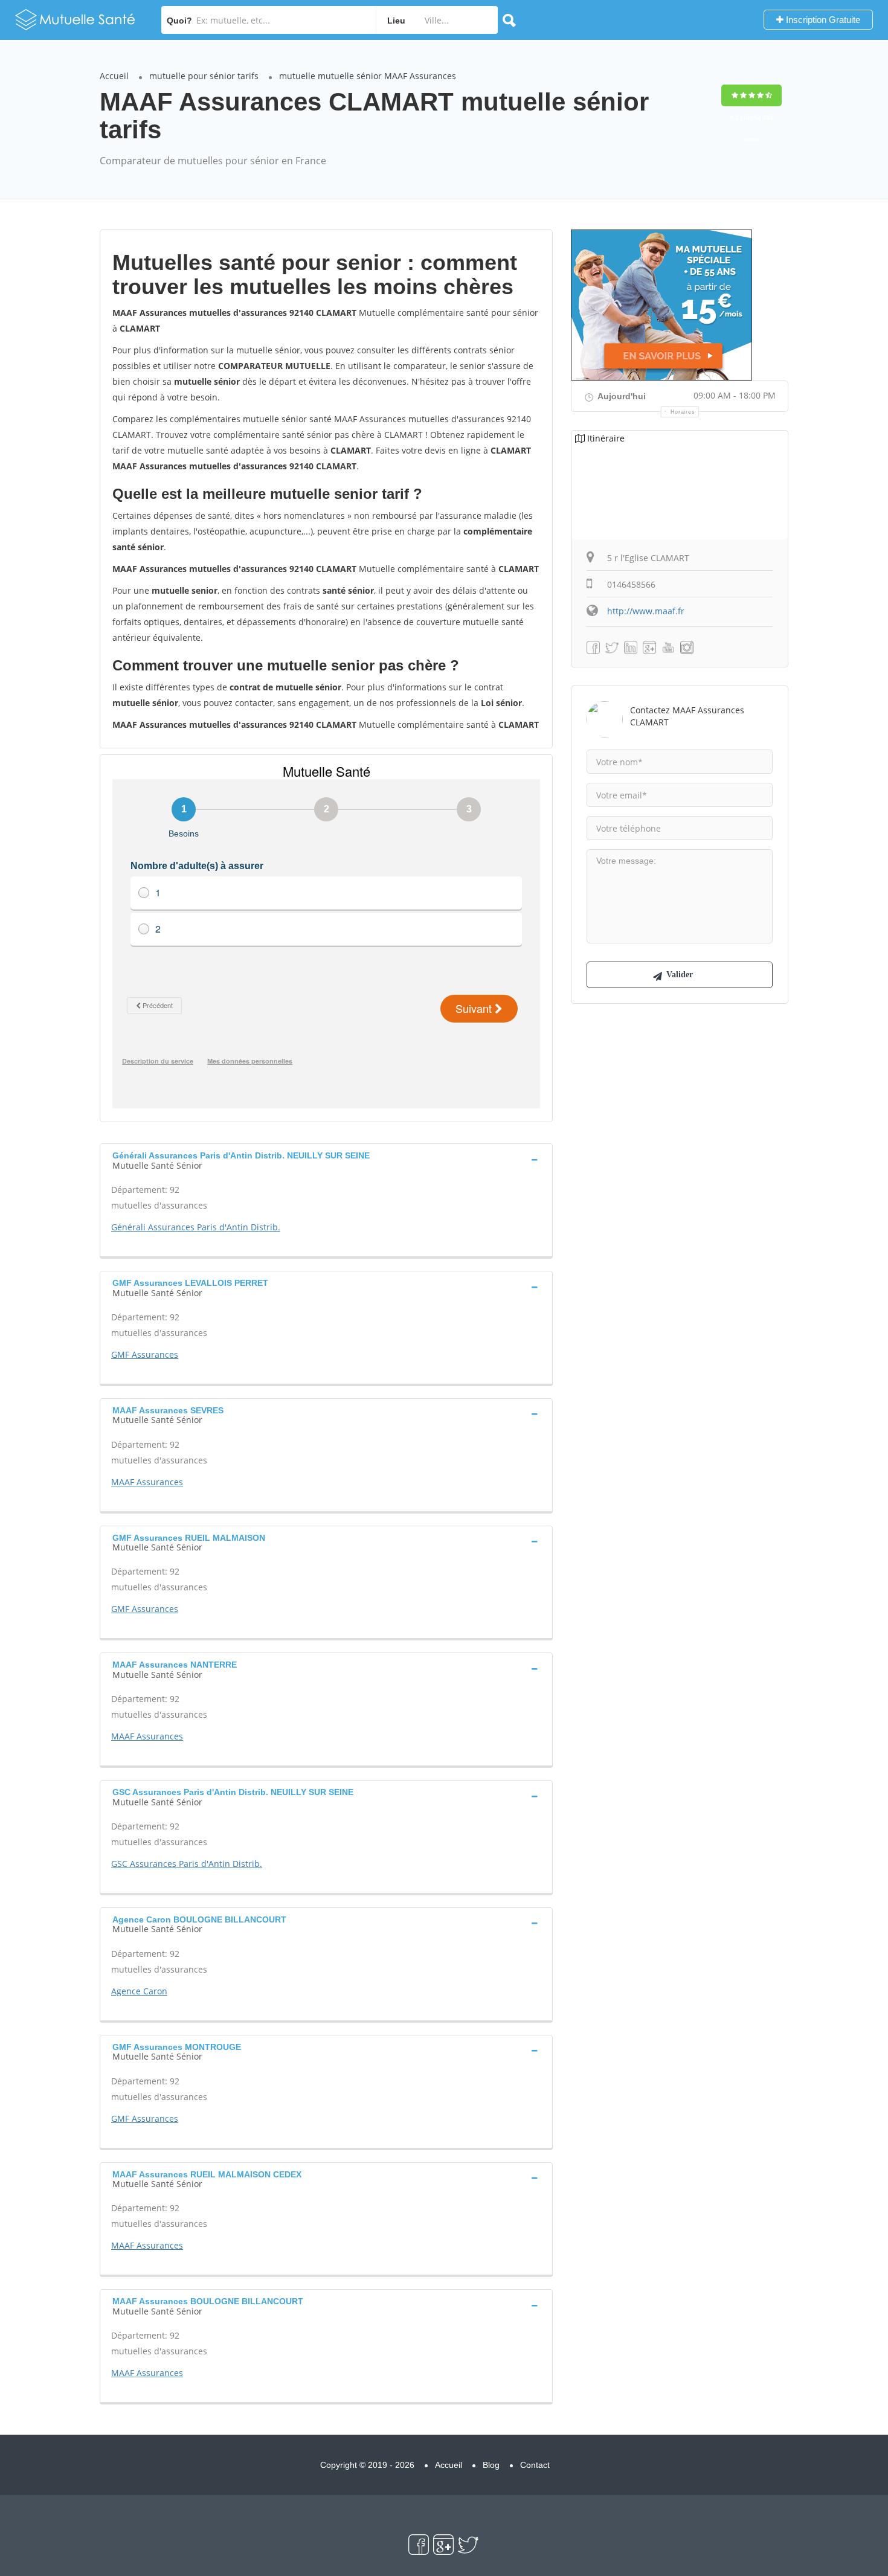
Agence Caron (139, 1991)
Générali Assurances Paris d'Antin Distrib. (196, 1227)
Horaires (683, 412)
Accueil (114, 76)
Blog (491, 2465)
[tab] (326, 1159)
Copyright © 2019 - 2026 (367, 2465)
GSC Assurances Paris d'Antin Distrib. (187, 1864)
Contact (535, 2465)
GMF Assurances (145, 1354)
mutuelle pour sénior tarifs (204, 76)
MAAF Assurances (147, 1482)
